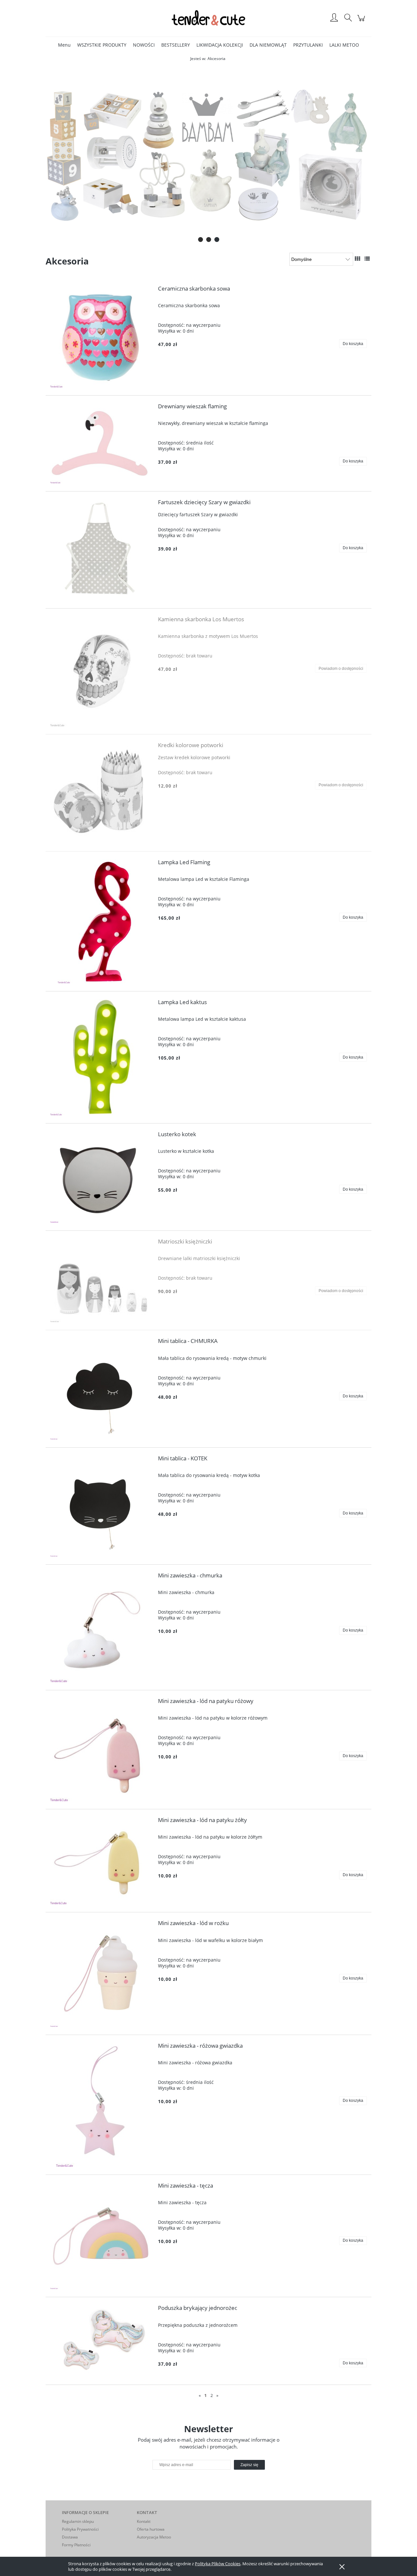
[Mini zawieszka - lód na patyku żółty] (101, 1861)
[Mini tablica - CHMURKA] (101, 1389)
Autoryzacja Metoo (154, 2537)
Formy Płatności (76, 2545)
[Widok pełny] (367, 259)
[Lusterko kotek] (101, 1177)
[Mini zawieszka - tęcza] (101, 2236)
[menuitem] (64, 45)
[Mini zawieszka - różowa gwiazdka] (101, 2105)
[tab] (201, 240)
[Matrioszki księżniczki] (101, 1280)
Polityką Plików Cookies (218, 2564)
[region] (208, 155)
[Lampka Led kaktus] (101, 1057)
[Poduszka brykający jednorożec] (101, 2341)
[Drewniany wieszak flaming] (101, 443)
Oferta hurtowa (151, 2529)
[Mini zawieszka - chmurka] (101, 1627)
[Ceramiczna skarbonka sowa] (101, 337)
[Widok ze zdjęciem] (357, 259)
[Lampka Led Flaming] (101, 921)
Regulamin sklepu (78, 2521)
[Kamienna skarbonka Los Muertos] (101, 671)
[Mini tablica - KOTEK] (101, 1506)
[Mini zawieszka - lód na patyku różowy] (101, 1750)
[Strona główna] (208, 18)
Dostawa (70, 2537)
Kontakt (144, 2521)
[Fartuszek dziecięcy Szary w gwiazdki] (101, 550)
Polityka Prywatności (80, 2529)
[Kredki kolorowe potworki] (101, 793)
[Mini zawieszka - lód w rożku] (101, 1973)
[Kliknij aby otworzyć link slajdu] (208, 155)
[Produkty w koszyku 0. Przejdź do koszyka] (362, 21)
